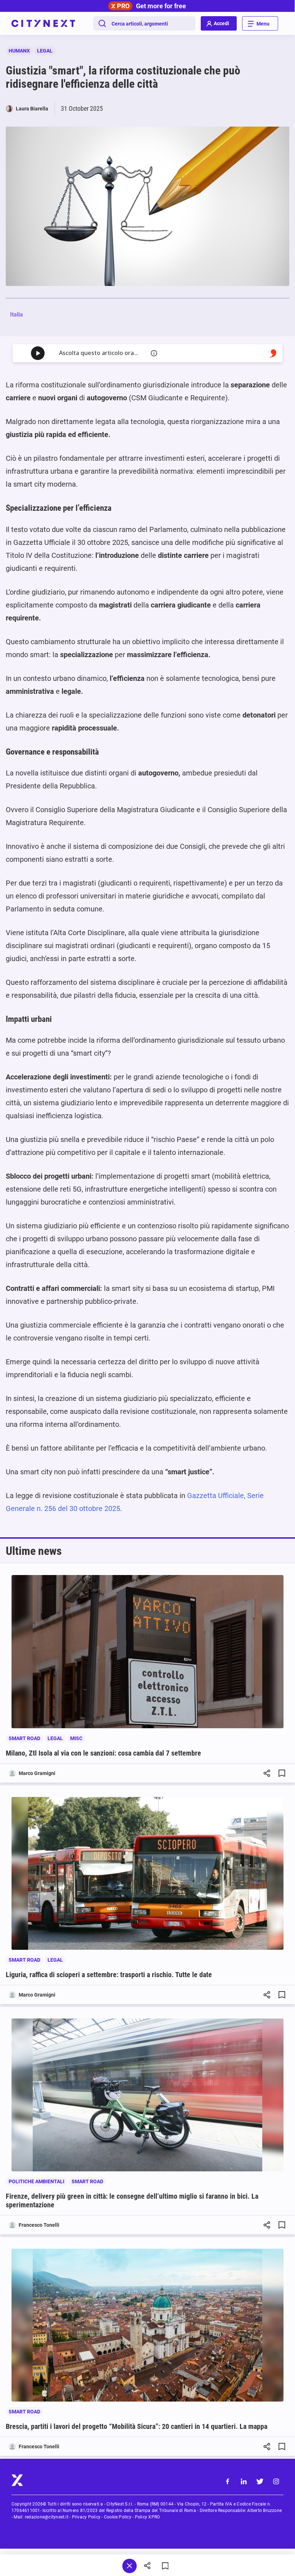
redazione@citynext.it (47, 2517)
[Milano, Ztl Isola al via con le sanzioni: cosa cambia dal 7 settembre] (147, 1651)
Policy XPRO (147, 2517)
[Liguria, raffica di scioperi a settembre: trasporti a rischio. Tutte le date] (147, 1873)
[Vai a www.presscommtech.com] (273, 353)
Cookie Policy (118, 2517)
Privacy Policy (86, 2517)
